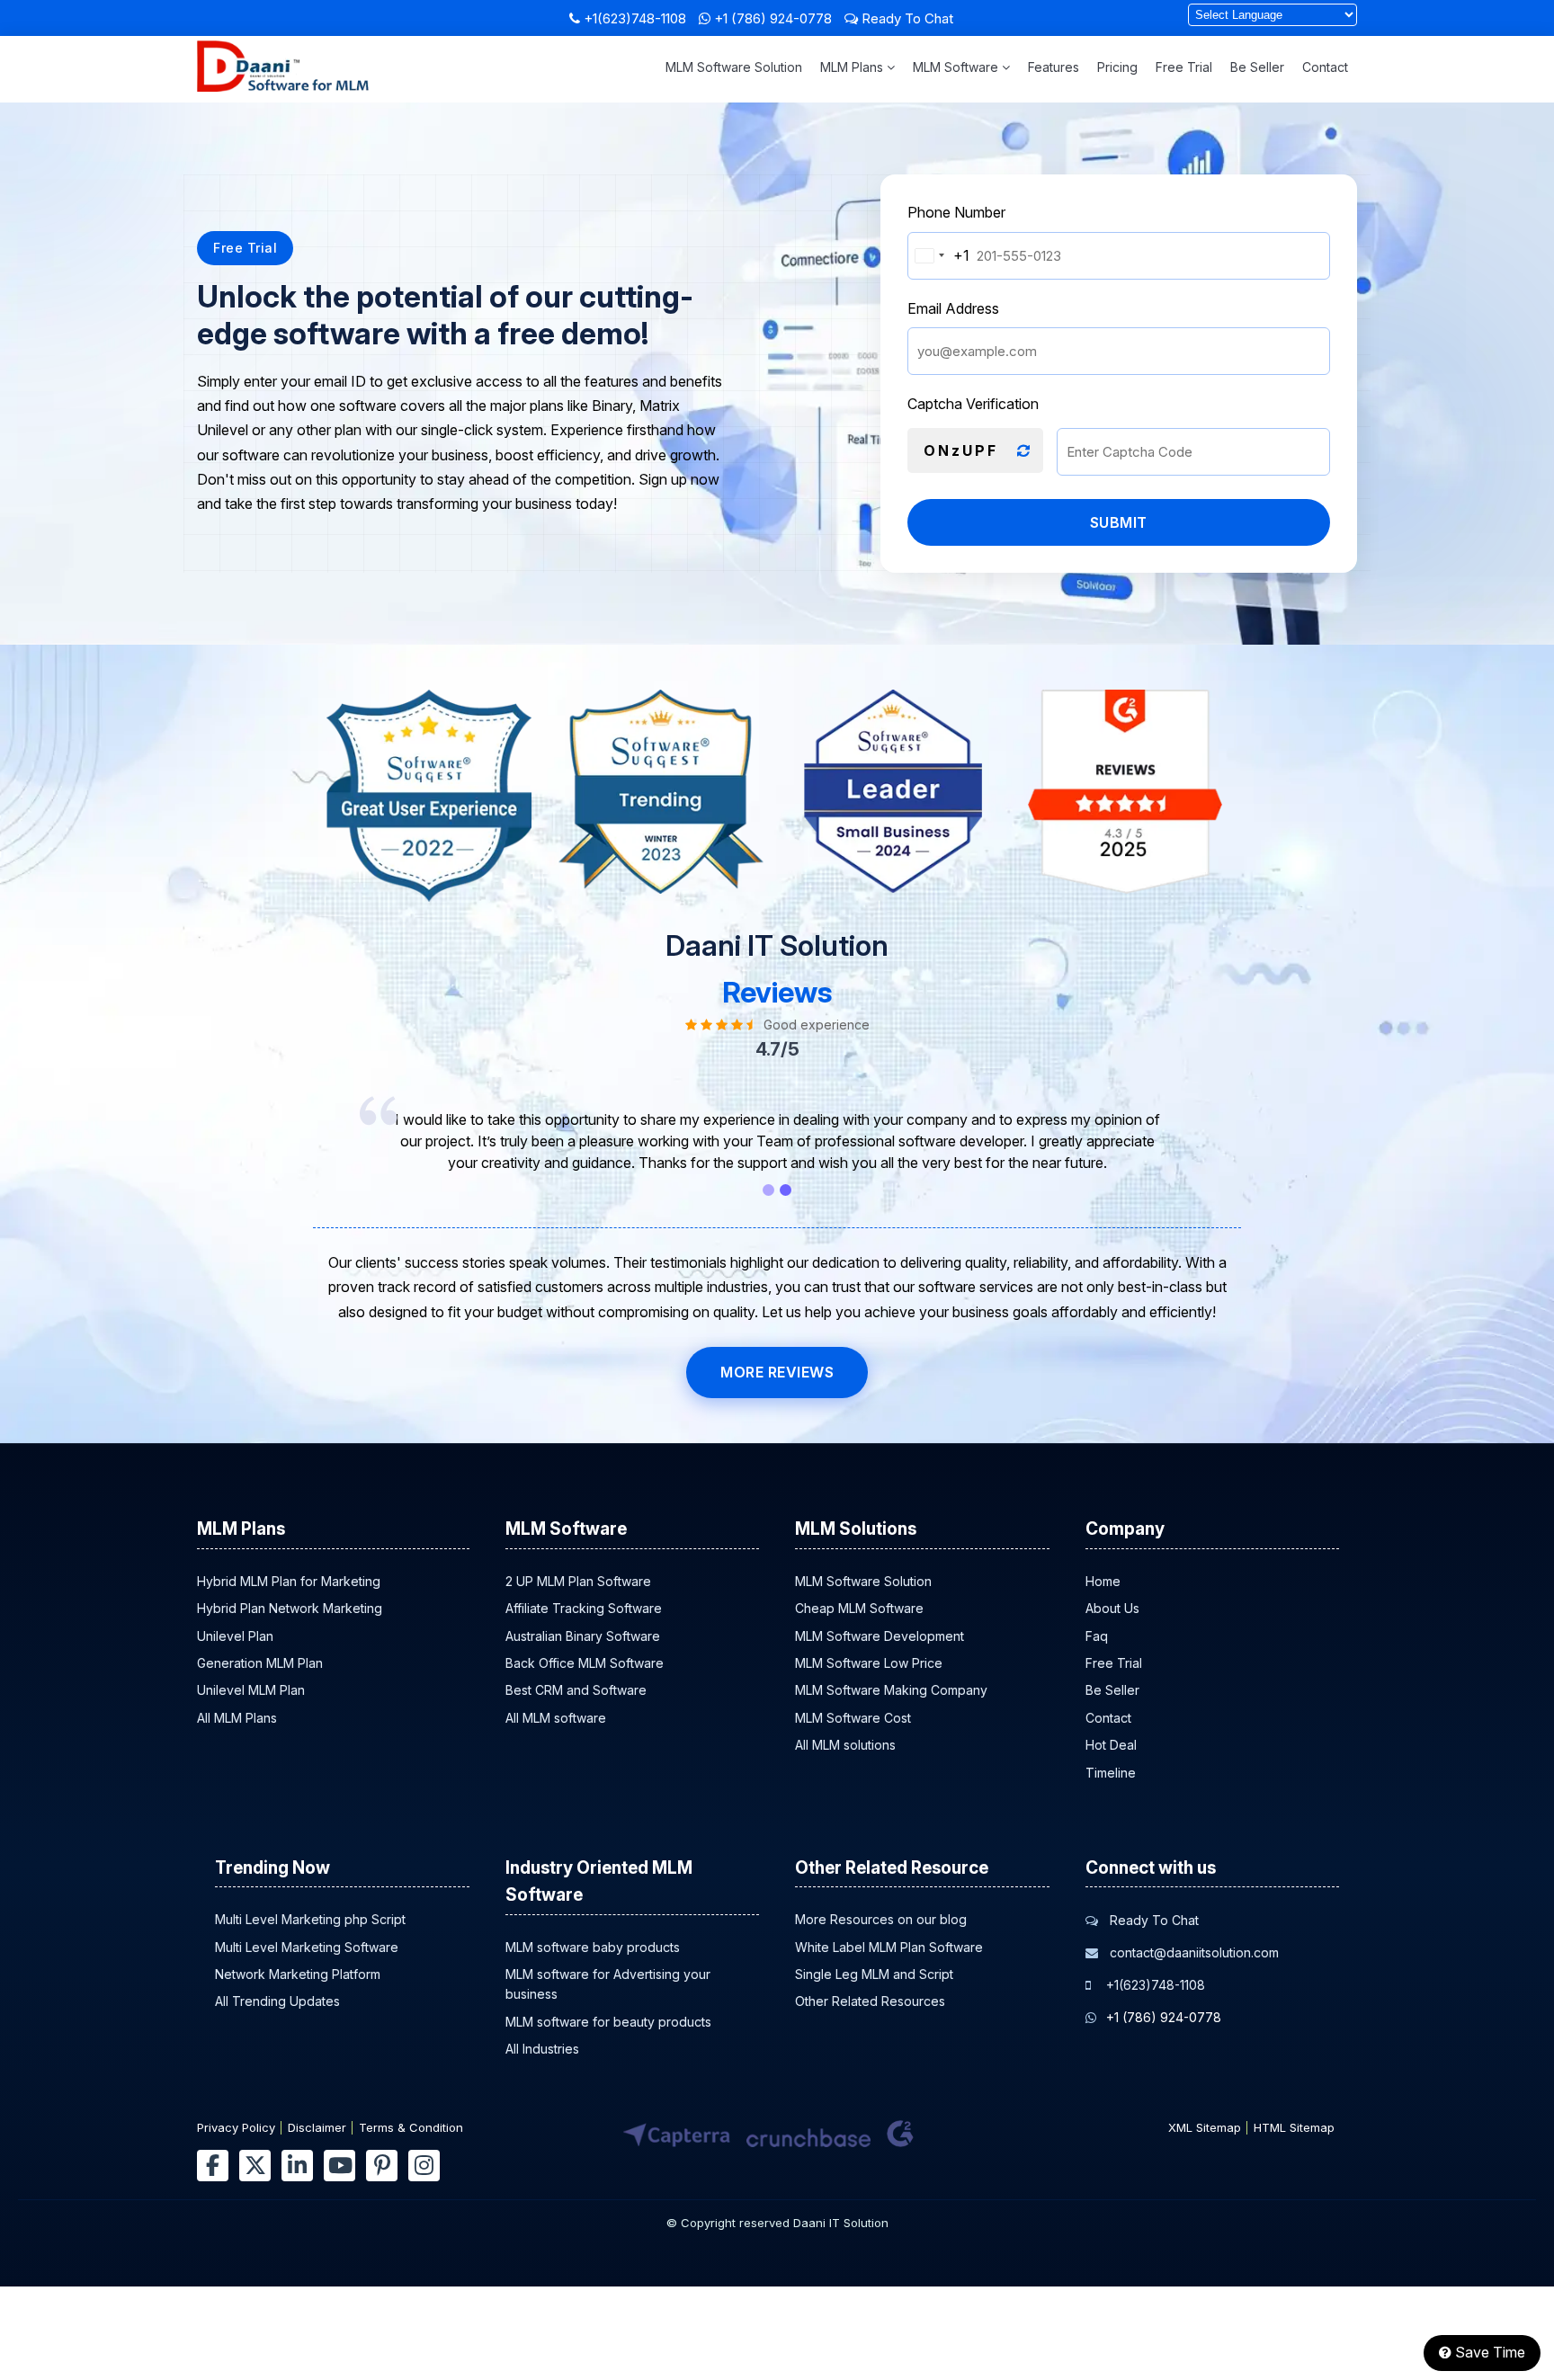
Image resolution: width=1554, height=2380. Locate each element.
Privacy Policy (236, 2127)
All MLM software (556, 1718)
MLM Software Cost (853, 1718)
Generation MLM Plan (260, 1663)
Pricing (1117, 67)
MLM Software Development (880, 1636)
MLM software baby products (593, 1947)
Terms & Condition (411, 2127)
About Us (1112, 1608)
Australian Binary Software (583, 1636)
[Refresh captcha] (1023, 451)
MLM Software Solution (734, 67)
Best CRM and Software (576, 1690)
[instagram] (424, 2166)
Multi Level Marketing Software (307, 1947)
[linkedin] (297, 2166)
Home (1103, 1581)
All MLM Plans (237, 1718)
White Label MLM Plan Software (889, 1947)
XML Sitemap (1205, 2127)
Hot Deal (1111, 1745)
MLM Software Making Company (891, 1690)
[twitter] (255, 2166)
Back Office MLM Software (585, 1663)
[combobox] (939, 256)
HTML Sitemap (1294, 2127)
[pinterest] (382, 2166)
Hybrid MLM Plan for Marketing (289, 1581)
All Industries (542, 2049)
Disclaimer (317, 2127)
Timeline (1111, 1773)
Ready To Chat (906, 18)
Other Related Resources (870, 2001)
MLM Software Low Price (869, 1663)
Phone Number (956, 212)
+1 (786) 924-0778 (773, 18)
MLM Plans (853, 67)
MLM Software (957, 67)
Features (1054, 67)
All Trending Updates (277, 2001)
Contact (1325, 67)
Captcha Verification (973, 404)
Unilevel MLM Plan (251, 1690)
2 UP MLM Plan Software (578, 1581)
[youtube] (339, 2166)
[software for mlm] (283, 86)
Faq (1097, 1636)
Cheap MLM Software (859, 1608)
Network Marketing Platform (298, 1974)
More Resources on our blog (881, 1919)
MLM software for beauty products (608, 2022)
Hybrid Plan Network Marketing (290, 1608)
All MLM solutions (845, 1745)
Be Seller (1257, 67)
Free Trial (1184, 67)
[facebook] (213, 2166)
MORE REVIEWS (777, 1372)
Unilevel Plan (235, 1636)
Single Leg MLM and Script (874, 1974)
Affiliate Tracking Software (584, 1608)
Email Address (953, 308)
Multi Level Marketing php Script (310, 1919)
